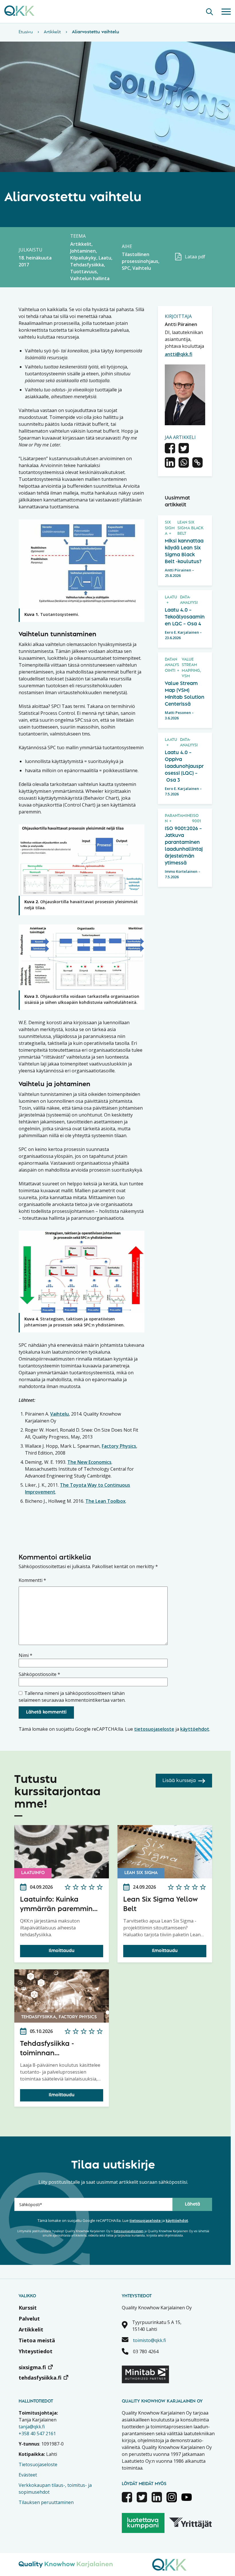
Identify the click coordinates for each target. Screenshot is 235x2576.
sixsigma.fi (32, 2367)
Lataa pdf (195, 257)
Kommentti (32, 1580)
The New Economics (89, 1462)
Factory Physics (119, 1446)
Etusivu (26, 32)
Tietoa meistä (37, 2340)
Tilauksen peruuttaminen (46, 2502)
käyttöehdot (195, 1729)
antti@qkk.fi (179, 354)
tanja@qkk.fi (32, 2427)
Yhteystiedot (36, 2351)
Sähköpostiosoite (39, 1674)
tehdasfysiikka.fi (40, 2378)
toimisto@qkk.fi (149, 2340)
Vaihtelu (59, 1414)
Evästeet (28, 2475)
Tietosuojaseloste (38, 2464)
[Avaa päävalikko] (226, 11)
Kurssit (28, 2308)
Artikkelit (52, 32)
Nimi (26, 1655)
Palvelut (29, 2319)
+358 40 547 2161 (37, 2433)
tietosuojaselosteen (129, 2231)
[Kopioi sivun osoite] (197, 463)
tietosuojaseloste (154, 1729)
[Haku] (209, 11)
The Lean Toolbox (105, 1501)
